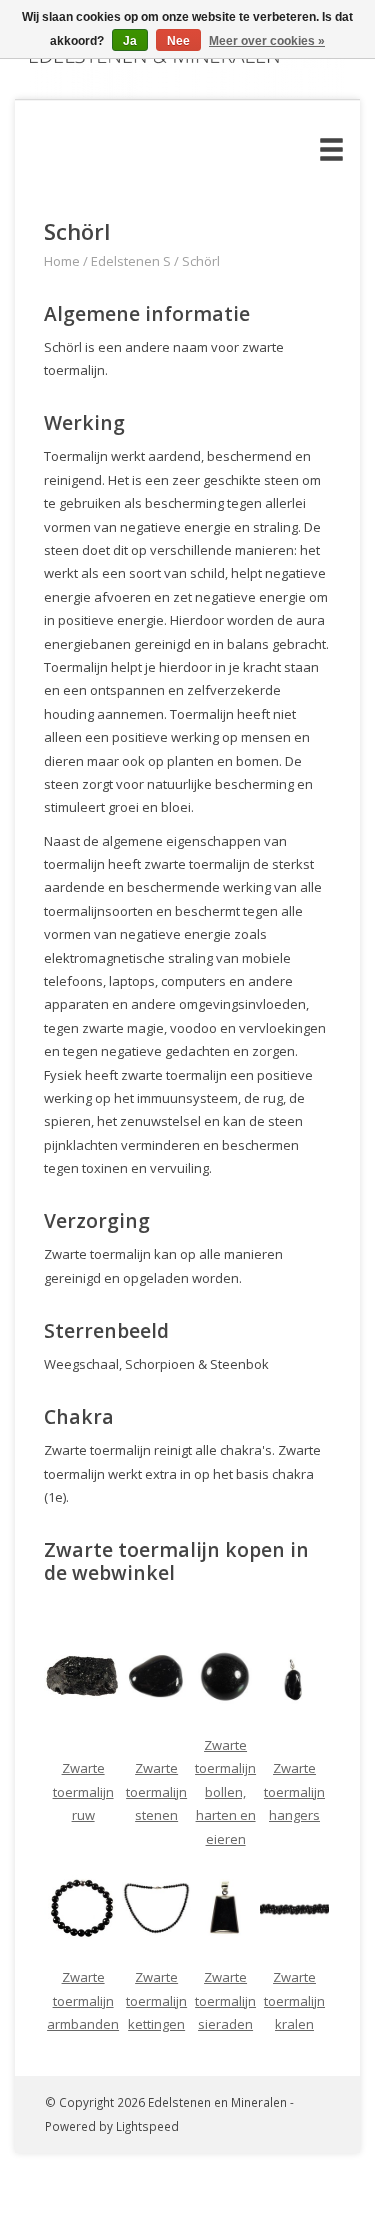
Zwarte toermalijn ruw (83, 1791)
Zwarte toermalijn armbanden (83, 2000)
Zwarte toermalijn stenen (156, 1791)
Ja (130, 41)
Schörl (201, 261)
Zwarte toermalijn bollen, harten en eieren (225, 1792)
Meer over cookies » (267, 41)
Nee (178, 41)
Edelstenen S (131, 261)
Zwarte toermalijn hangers (294, 1791)
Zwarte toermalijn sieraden (225, 2000)
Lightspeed (147, 2126)
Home (62, 261)
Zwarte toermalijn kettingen (156, 2000)
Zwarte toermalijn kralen (294, 2000)
